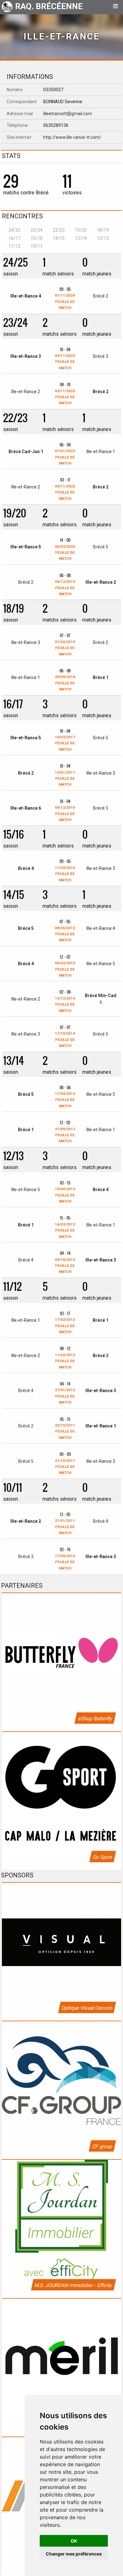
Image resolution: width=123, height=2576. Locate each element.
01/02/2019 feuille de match (65, 648)
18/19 (103, 230)
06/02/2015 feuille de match (65, 969)
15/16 (37, 238)
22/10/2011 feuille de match (65, 1431)
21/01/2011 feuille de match (65, 1527)
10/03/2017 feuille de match (65, 743)
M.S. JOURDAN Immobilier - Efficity (73, 2285)
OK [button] (74, 2541)
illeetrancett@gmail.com (68, 114)
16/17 (15, 238)
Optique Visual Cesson (87, 2008)
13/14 (81, 238)
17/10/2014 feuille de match (65, 1040)
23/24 (37, 230)
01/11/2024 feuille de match (65, 301)
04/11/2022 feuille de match (65, 492)
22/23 (59, 230)
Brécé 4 (26, 868)
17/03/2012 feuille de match (65, 1326)
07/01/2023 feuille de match (65, 457)
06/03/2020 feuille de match (65, 553)
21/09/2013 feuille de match (65, 1135)
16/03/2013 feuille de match (65, 1230)
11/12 (15, 246)
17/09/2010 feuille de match (65, 1562)
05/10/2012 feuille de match (65, 1266)
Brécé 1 (101, 677)
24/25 (15, 230)
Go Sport (102, 1857)
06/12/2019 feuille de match (65, 588)
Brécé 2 (101, 296)
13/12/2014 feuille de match (65, 1004)
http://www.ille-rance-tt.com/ (72, 137)
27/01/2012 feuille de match (65, 1396)
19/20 (81, 230)
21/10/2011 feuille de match (65, 1467)
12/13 (103, 238)
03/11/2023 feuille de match (65, 362)
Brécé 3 (101, 356)
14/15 (59, 238)
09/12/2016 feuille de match (65, 814)
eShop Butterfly (95, 1719)
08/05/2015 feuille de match (65, 934)
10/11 (37, 246)
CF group (102, 2146)
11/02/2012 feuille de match (65, 1361)
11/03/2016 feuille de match (65, 874)
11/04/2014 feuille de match (65, 1100)
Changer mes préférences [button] (74, 2554)
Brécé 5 (101, 547)
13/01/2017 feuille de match (65, 779)
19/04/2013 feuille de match (65, 1195)
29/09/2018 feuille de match (65, 683)
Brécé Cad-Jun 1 (26, 452)
